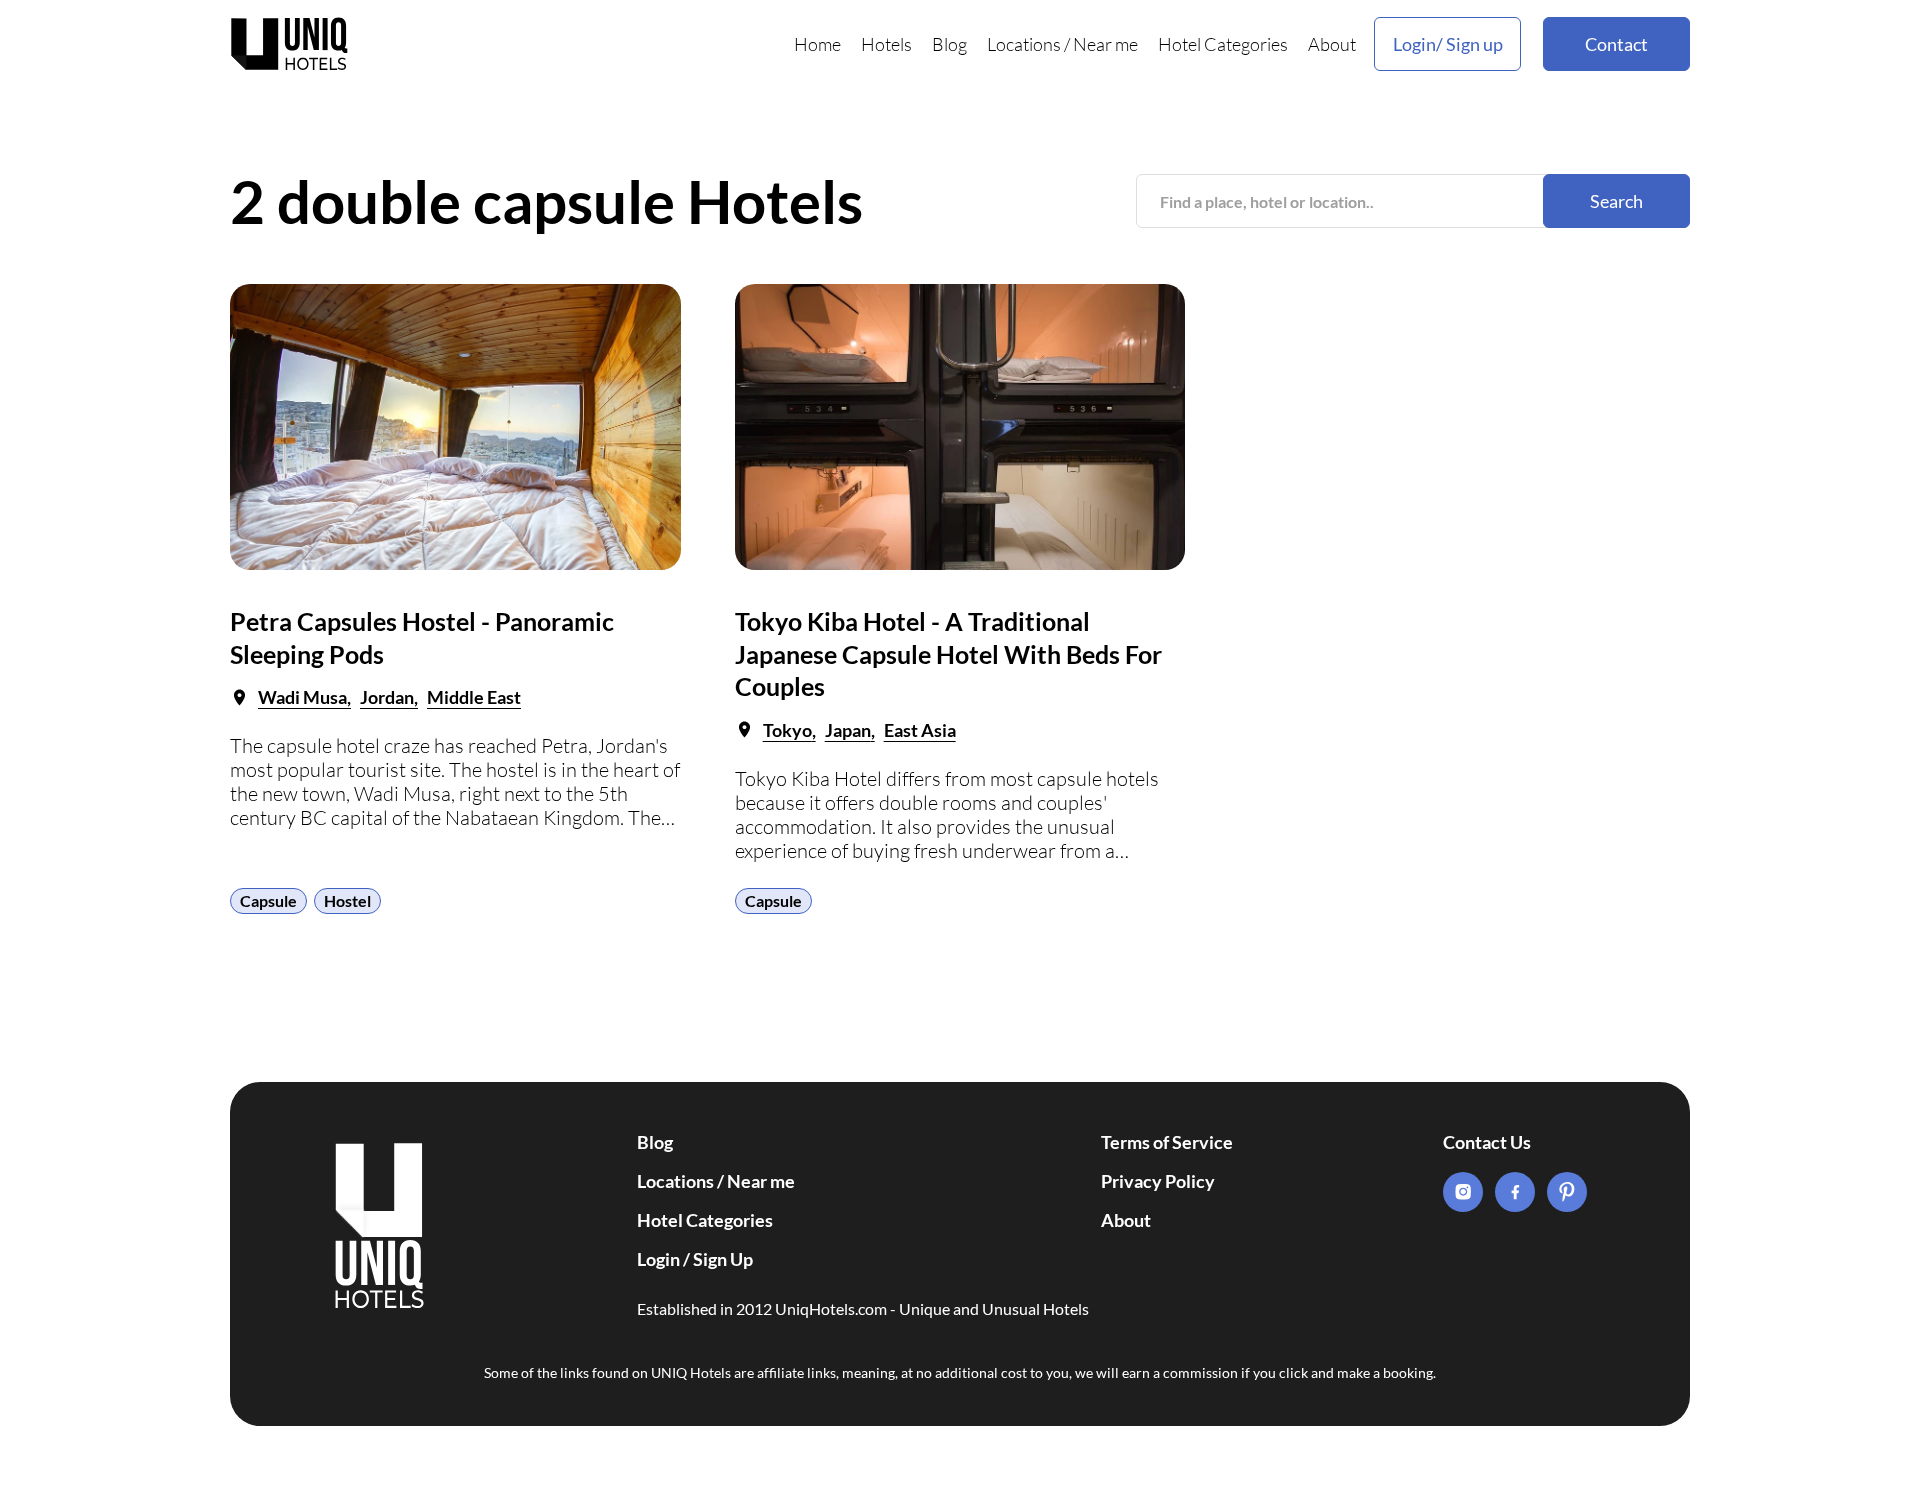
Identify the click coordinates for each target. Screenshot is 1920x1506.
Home (817, 44)
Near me (1105, 44)
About (1332, 44)
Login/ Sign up (1448, 44)
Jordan (387, 697)
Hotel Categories (1223, 44)
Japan (848, 730)
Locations (1024, 44)
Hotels (886, 44)
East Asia (920, 730)
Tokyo (787, 730)
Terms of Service (1167, 1142)
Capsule (268, 900)
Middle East (474, 697)
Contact (1616, 44)
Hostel (347, 900)
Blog (949, 44)
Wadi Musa (302, 697)
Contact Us (1487, 1142)
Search (1616, 201)
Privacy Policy (1158, 1181)
